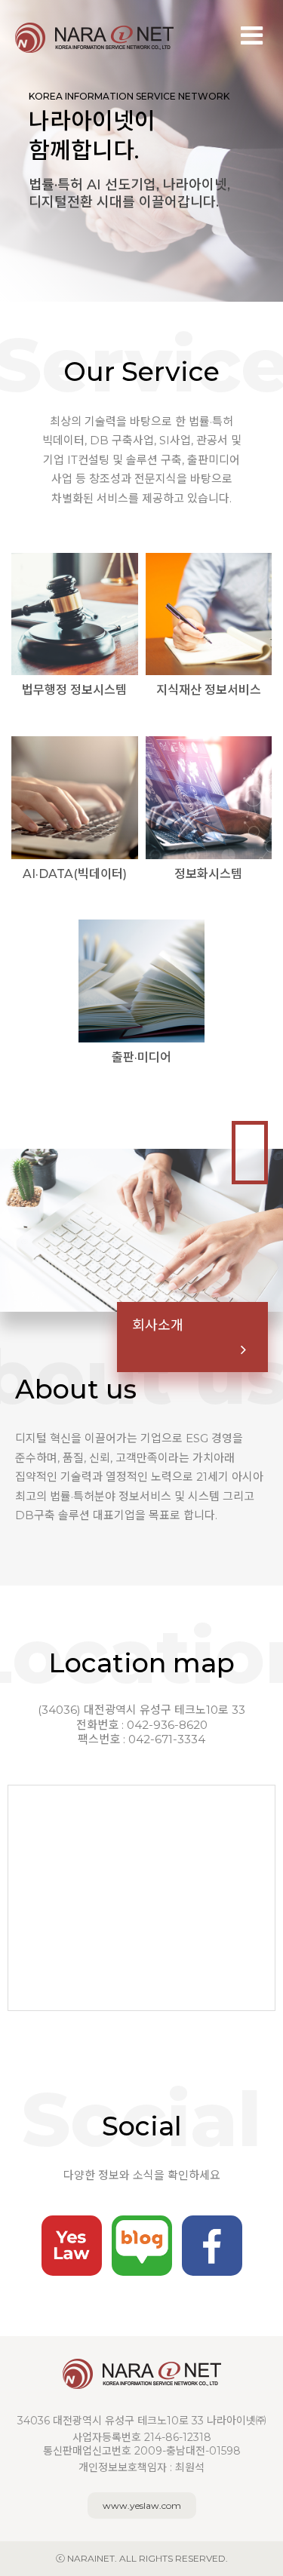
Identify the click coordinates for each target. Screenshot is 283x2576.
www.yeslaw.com (142, 2505)
